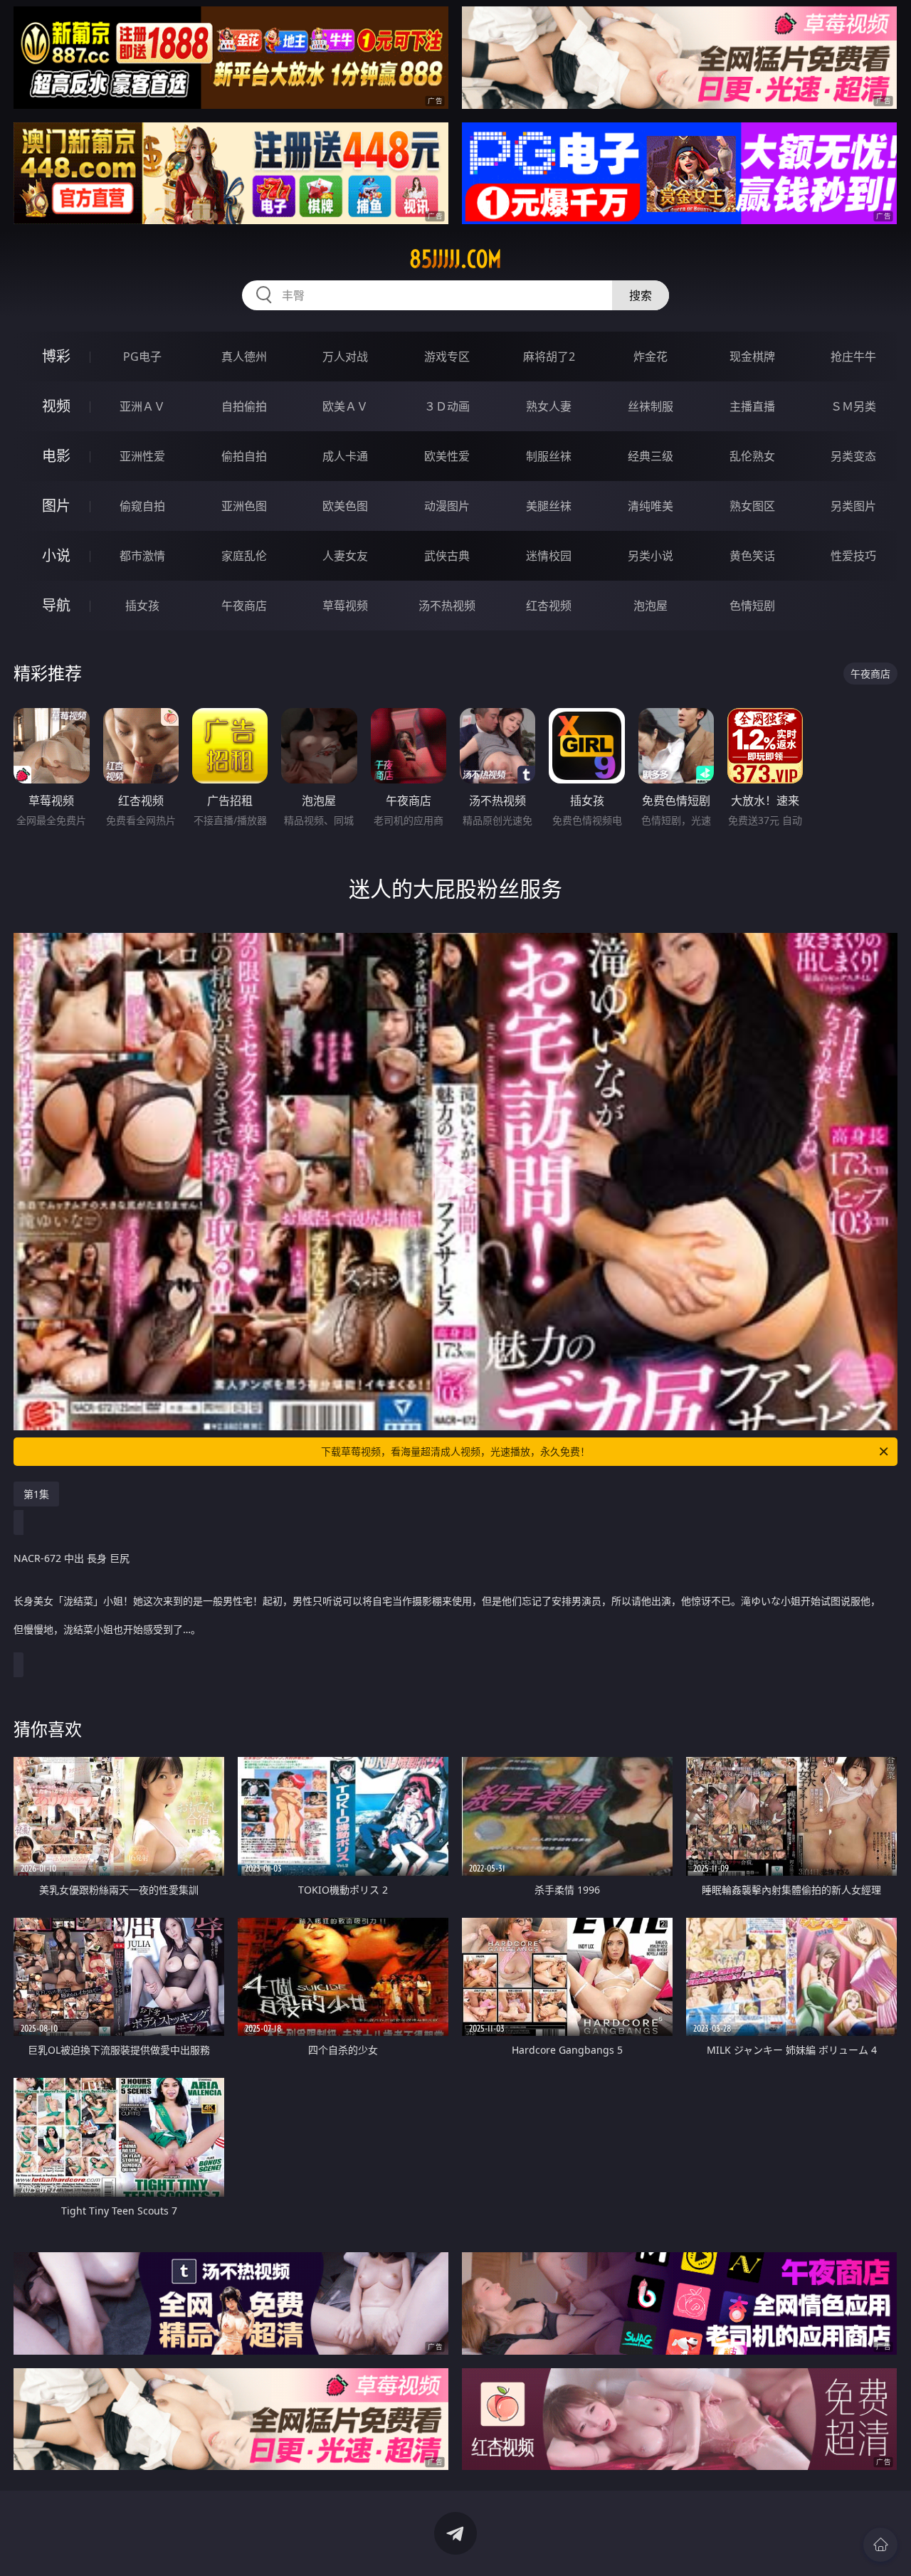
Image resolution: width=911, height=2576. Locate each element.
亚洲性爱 (142, 456)
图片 (56, 506)
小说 (56, 555)
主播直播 (752, 406)
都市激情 (142, 556)
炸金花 (651, 357)
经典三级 (651, 456)
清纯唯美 (651, 506)
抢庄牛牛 (853, 357)
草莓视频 (345, 606)
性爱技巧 (853, 556)
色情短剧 (752, 606)
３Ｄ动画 (447, 406)
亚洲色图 (244, 506)
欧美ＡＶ (345, 406)
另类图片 (853, 506)
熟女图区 (752, 506)
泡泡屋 (651, 606)
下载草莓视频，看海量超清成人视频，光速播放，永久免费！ (455, 1451)
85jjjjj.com (455, 259)
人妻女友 (345, 556)
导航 (56, 605)
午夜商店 (244, 606)
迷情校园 (549, 556)
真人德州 (244, 357)
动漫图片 (447, 506)
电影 (56, 456)
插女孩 (142, 606)
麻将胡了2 (549, 357)
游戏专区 (447, 357)
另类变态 (853, 456)
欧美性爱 (447, 456)
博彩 (56, 356)
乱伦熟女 (752, 456)
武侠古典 (447, 556)
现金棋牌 (752, 357)
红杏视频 (549, 606)
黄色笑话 (752, 556)
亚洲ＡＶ (142, 406)
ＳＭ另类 (853, 406)
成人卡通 (345, 456)
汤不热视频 (447, 606)
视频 (56, 406)
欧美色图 (345, 506)
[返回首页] (880, 2545)
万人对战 (345, 357)
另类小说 (651, 556)
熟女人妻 (549, 406)
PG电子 (142, 357)
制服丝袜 (549, 456)
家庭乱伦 (244, 556)
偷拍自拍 (244, 456)
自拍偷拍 (244, 406)
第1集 (36, 1494)
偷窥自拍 (142, 506)
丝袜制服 (651, 406)
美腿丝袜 (549, 506)
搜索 (641, 295)
